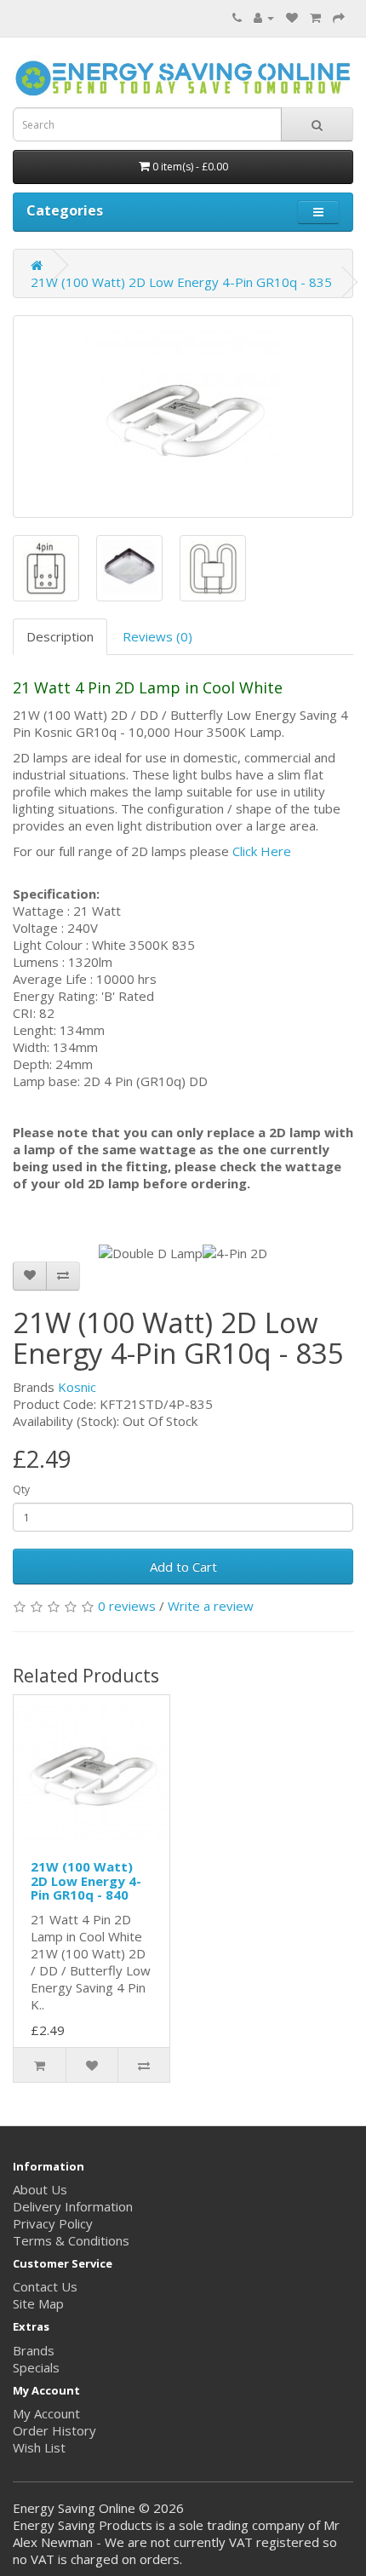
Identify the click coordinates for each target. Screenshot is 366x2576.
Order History (54, 2430)
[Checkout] (339, 17)
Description (60, 636)
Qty (21, 1489)
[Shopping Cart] (315, 17)
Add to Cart (183, 1567)
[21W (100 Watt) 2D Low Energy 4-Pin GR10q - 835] (183, 417)
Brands (34, 2350)
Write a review (211, 1606)
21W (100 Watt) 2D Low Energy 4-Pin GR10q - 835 (181, 282)
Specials (36, 2367)
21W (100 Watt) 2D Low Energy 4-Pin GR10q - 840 (86, 1880)
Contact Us (45, 2286)
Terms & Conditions (71, 2240)
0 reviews (127, 1606)
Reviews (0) (157, 636)
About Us (40, 2189)
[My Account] (264, 17)
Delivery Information (73, 2206)
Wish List (39, 2447)
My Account (46, 2413)
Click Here (262, 851)
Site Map (38, 2303)
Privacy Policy (53, 2223)
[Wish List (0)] (292, 17)
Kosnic (77, 1387)
